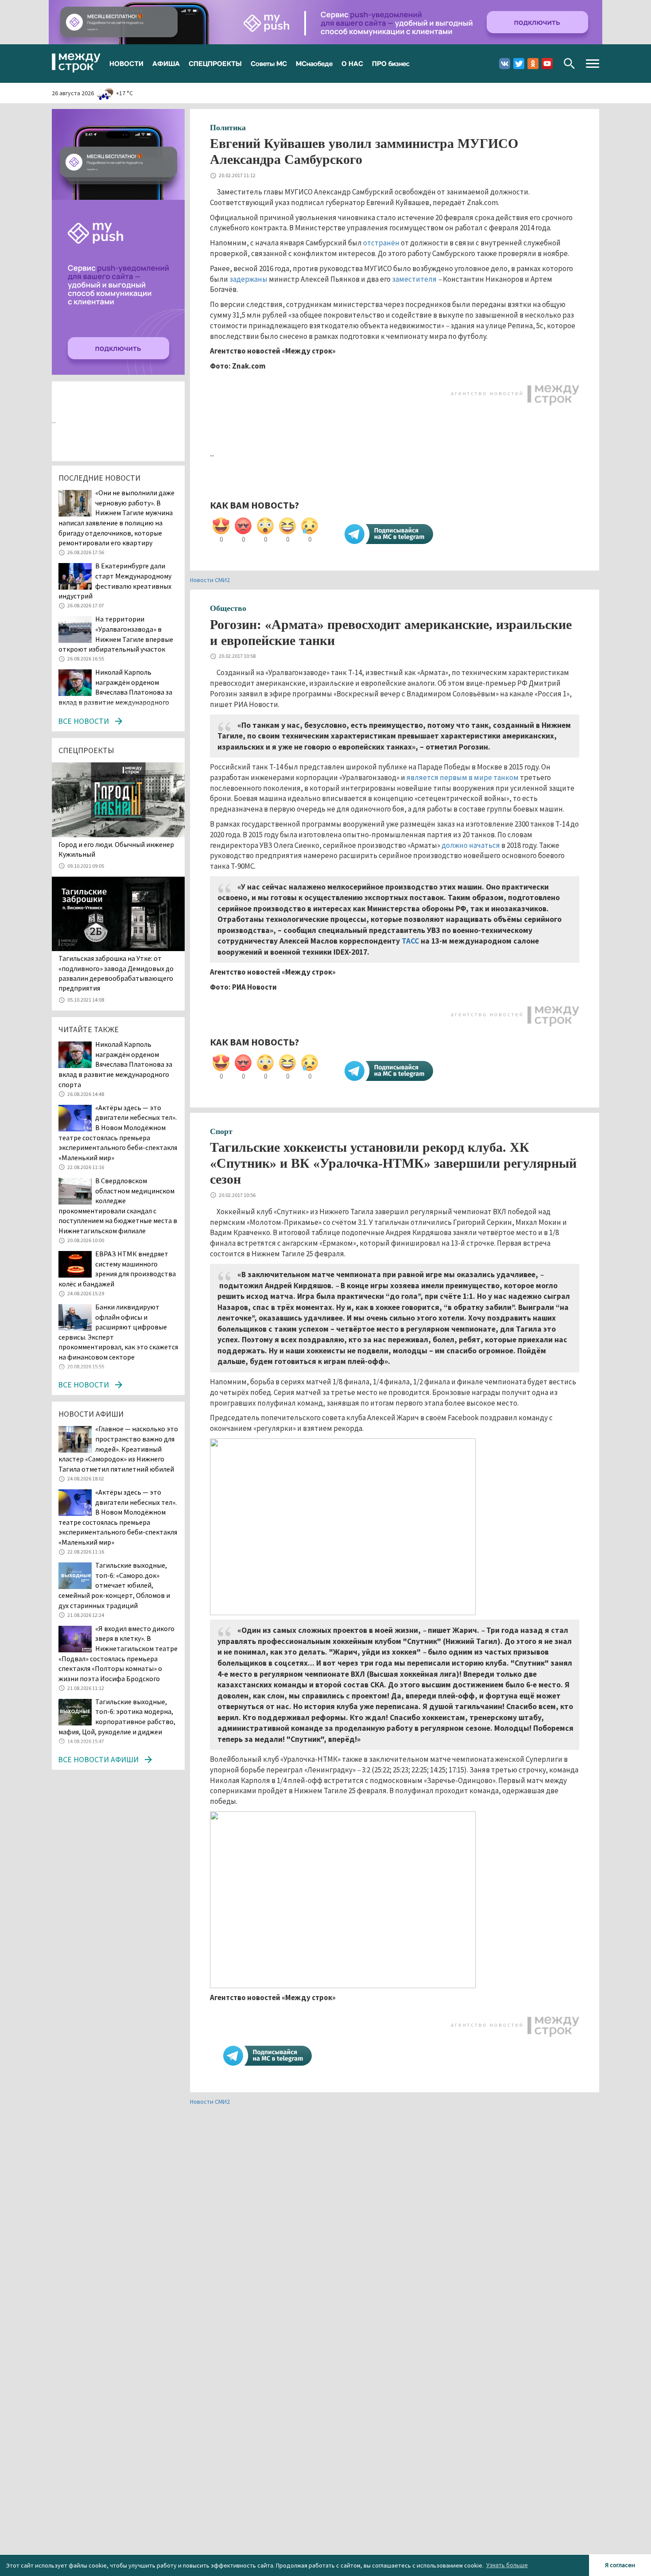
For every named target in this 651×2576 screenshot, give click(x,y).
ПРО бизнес (391, 63)
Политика (228, 128)
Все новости (83, 721)
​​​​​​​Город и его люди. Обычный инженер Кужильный (116, 849)
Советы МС (269, 63)
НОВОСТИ (126, 63)
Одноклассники (533, 64)
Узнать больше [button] (507, 2565)
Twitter (519, 64)
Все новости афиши (98, 1759)
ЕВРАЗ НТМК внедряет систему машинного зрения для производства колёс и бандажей (117, 1269)
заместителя (414, 279)
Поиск (569, 64)
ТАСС (410, 941)
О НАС (352, 63)
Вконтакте (505, 64)
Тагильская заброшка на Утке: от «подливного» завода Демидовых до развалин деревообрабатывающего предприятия (116, 973)
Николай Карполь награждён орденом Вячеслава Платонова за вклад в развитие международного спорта (115, 692)
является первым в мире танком (463, 777)
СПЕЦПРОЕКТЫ (215, 63)
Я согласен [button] (620, 2565)
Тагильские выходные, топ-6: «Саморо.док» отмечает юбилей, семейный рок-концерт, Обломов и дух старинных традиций (114, 1585)
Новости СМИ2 (210, 580)
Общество (228, 608)
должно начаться (471, 845)
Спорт (221, 1131)
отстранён (381, 243)
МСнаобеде (314, 63)
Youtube (547, 64)
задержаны (248, 279)
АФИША (166, 63)
